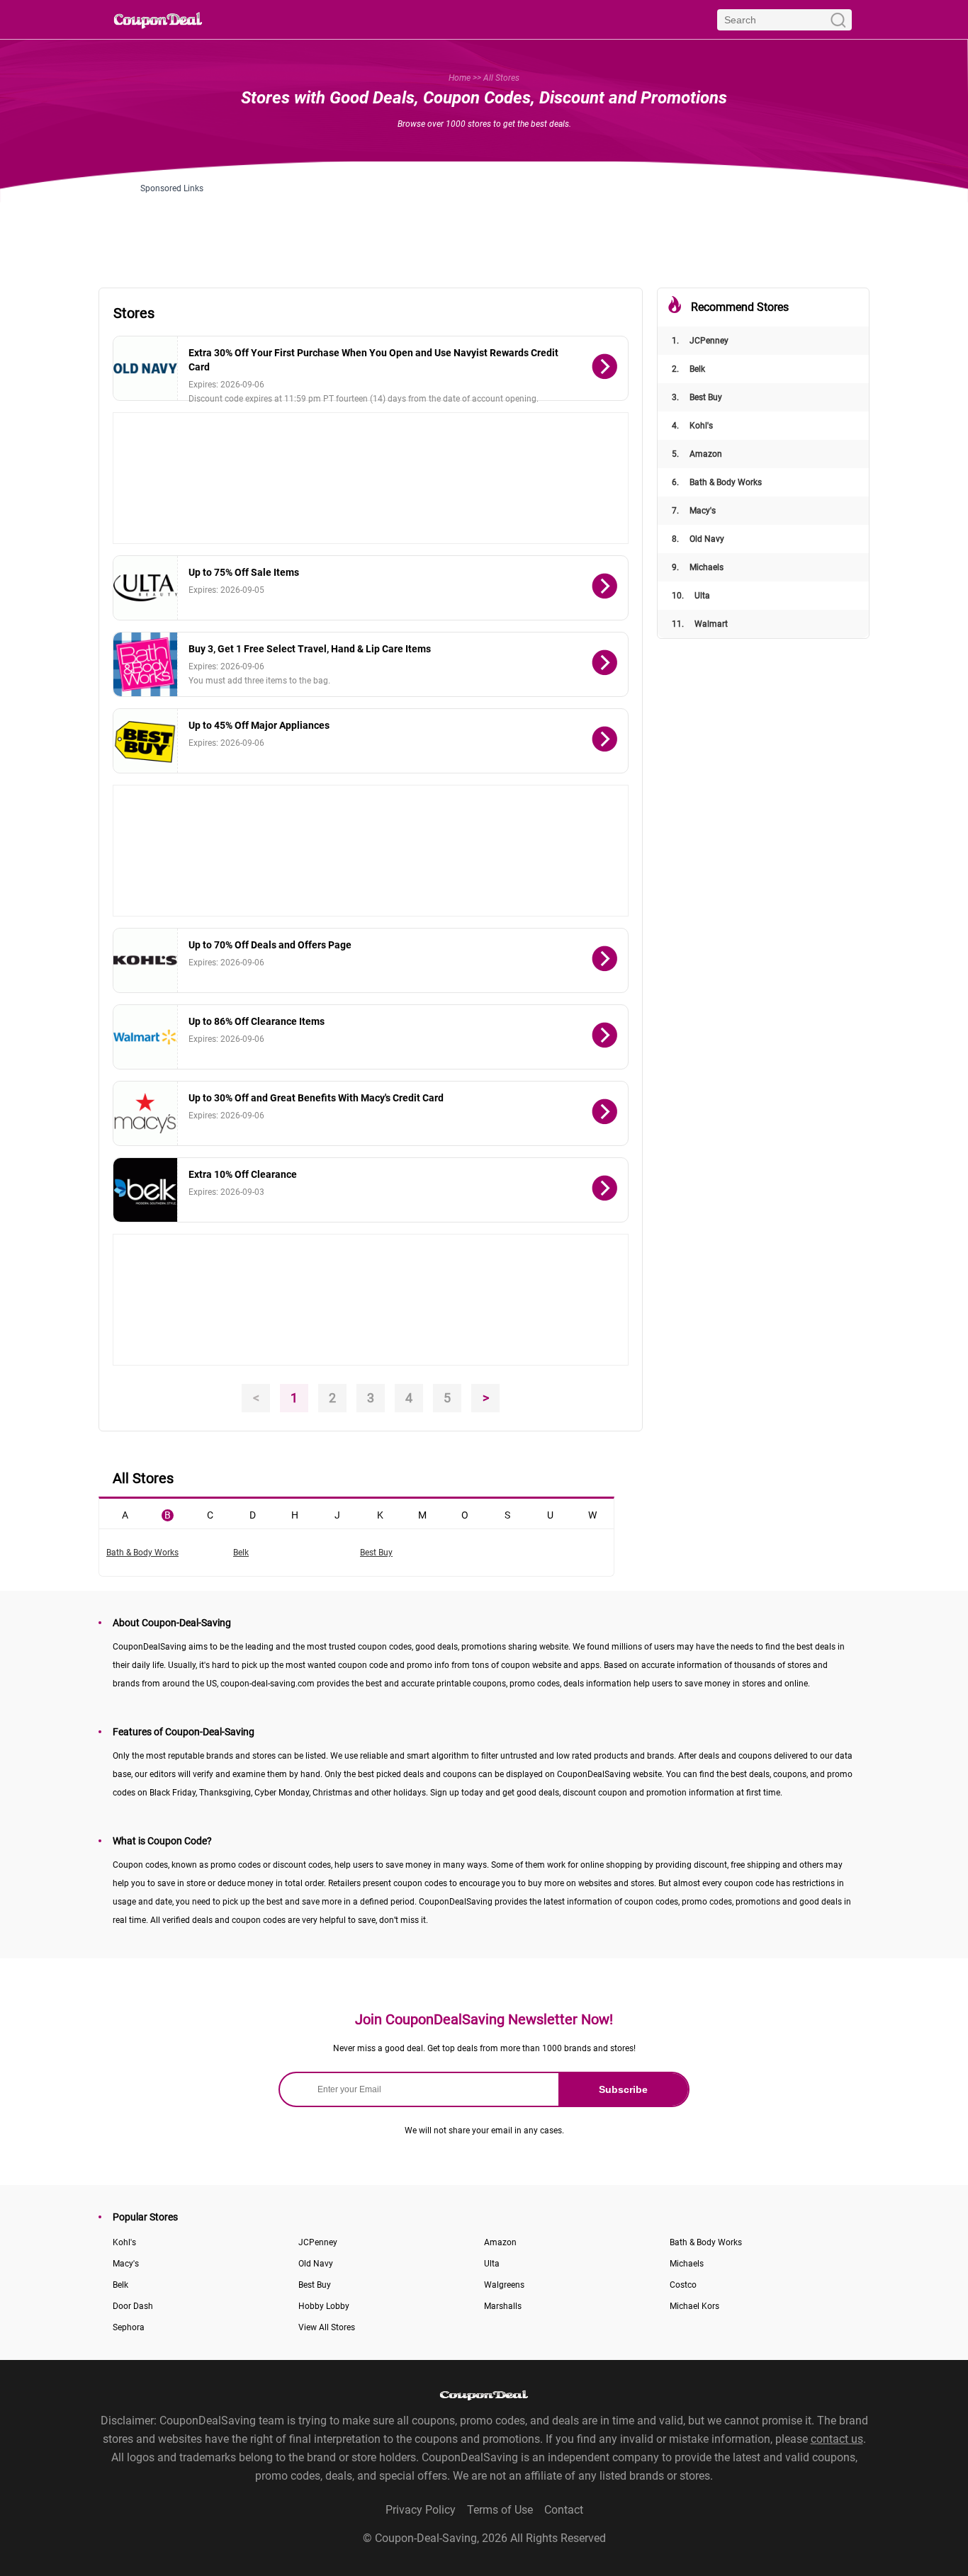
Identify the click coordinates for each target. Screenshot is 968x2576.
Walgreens (504, 2285)
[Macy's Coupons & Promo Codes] (146, 1113)
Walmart (700, 624)
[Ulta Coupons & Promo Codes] (146, 588)
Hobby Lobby (324, 2306)
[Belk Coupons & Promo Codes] (146, 1190)
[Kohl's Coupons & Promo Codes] (146, 960)
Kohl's (692, 426)
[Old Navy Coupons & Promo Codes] (146, 368)
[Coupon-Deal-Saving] (158, 19)
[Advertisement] (484, 225)
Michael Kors (694, 2306)
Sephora (129, 2327)
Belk (688, 369)
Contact (564, 2510)
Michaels (698, 567)
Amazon (697, 454)
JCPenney (700, 341)
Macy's (694, 511)
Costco (683, 2285)
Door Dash (133, 2306)
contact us (837, 2439)
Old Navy (698, 539)
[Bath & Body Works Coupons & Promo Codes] (146, 664)
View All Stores (327, 2327)
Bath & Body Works (717, 482)
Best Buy (697, 397)
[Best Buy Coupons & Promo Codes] (146, 741)
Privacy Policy (421, 2510)
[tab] (125, 1514)
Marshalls (503, 2306)
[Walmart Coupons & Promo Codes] (146, 1037)
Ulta (691, 596)
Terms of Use (500, 2510)
